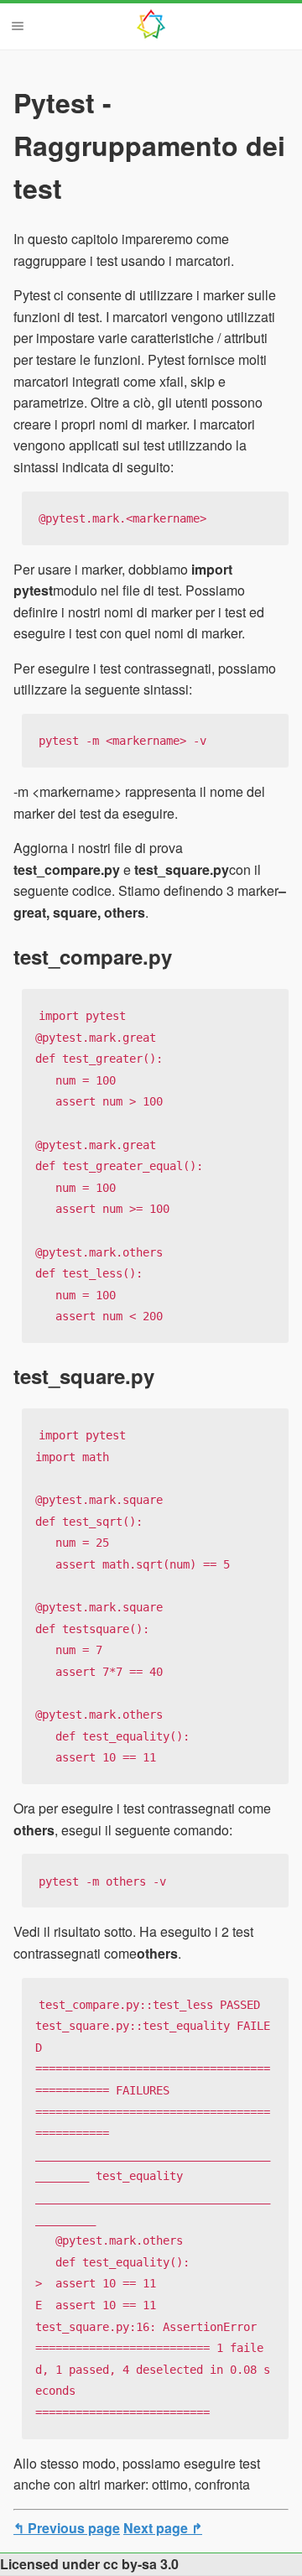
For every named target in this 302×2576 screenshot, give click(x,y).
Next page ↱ (163, 2528)
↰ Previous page (67, 2528)
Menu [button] (18, 26)
